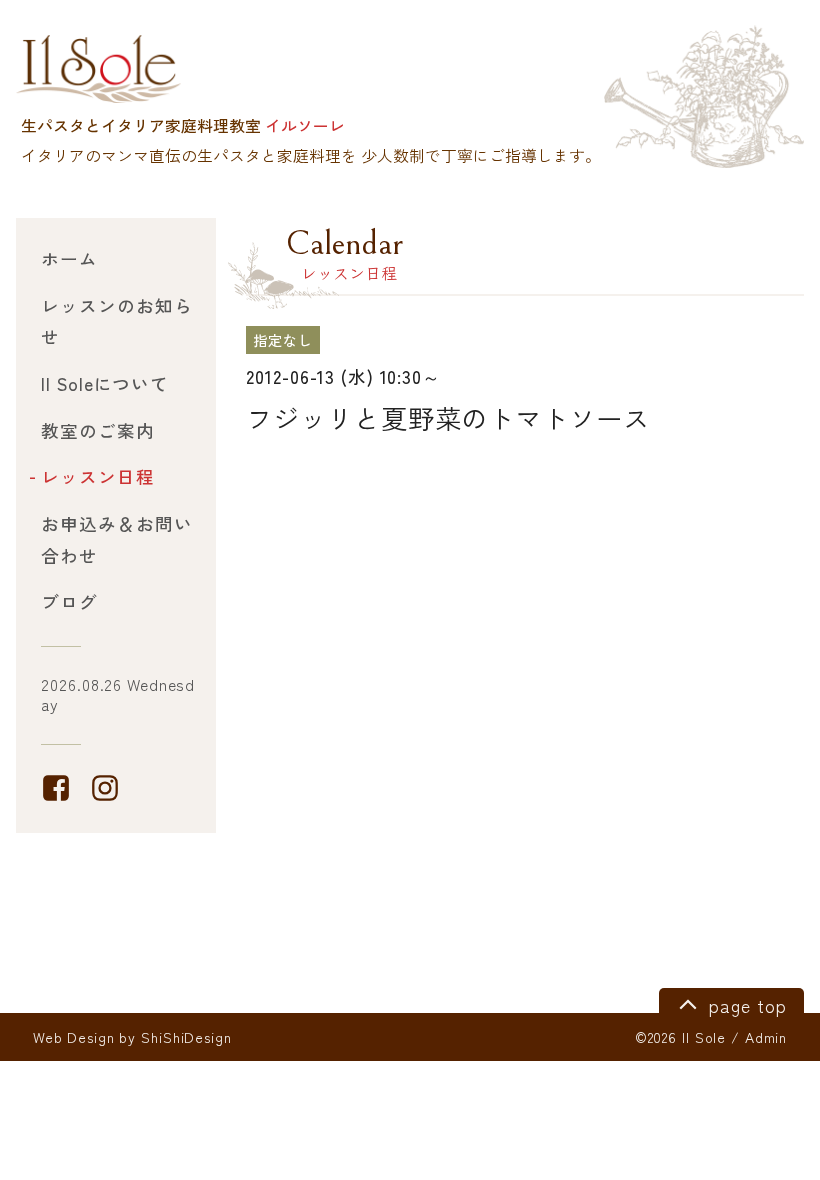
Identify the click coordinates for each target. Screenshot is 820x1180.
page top (744, 1005)
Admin (766, 1037)
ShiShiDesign (186, 1037)
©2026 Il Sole (680, 1037)
